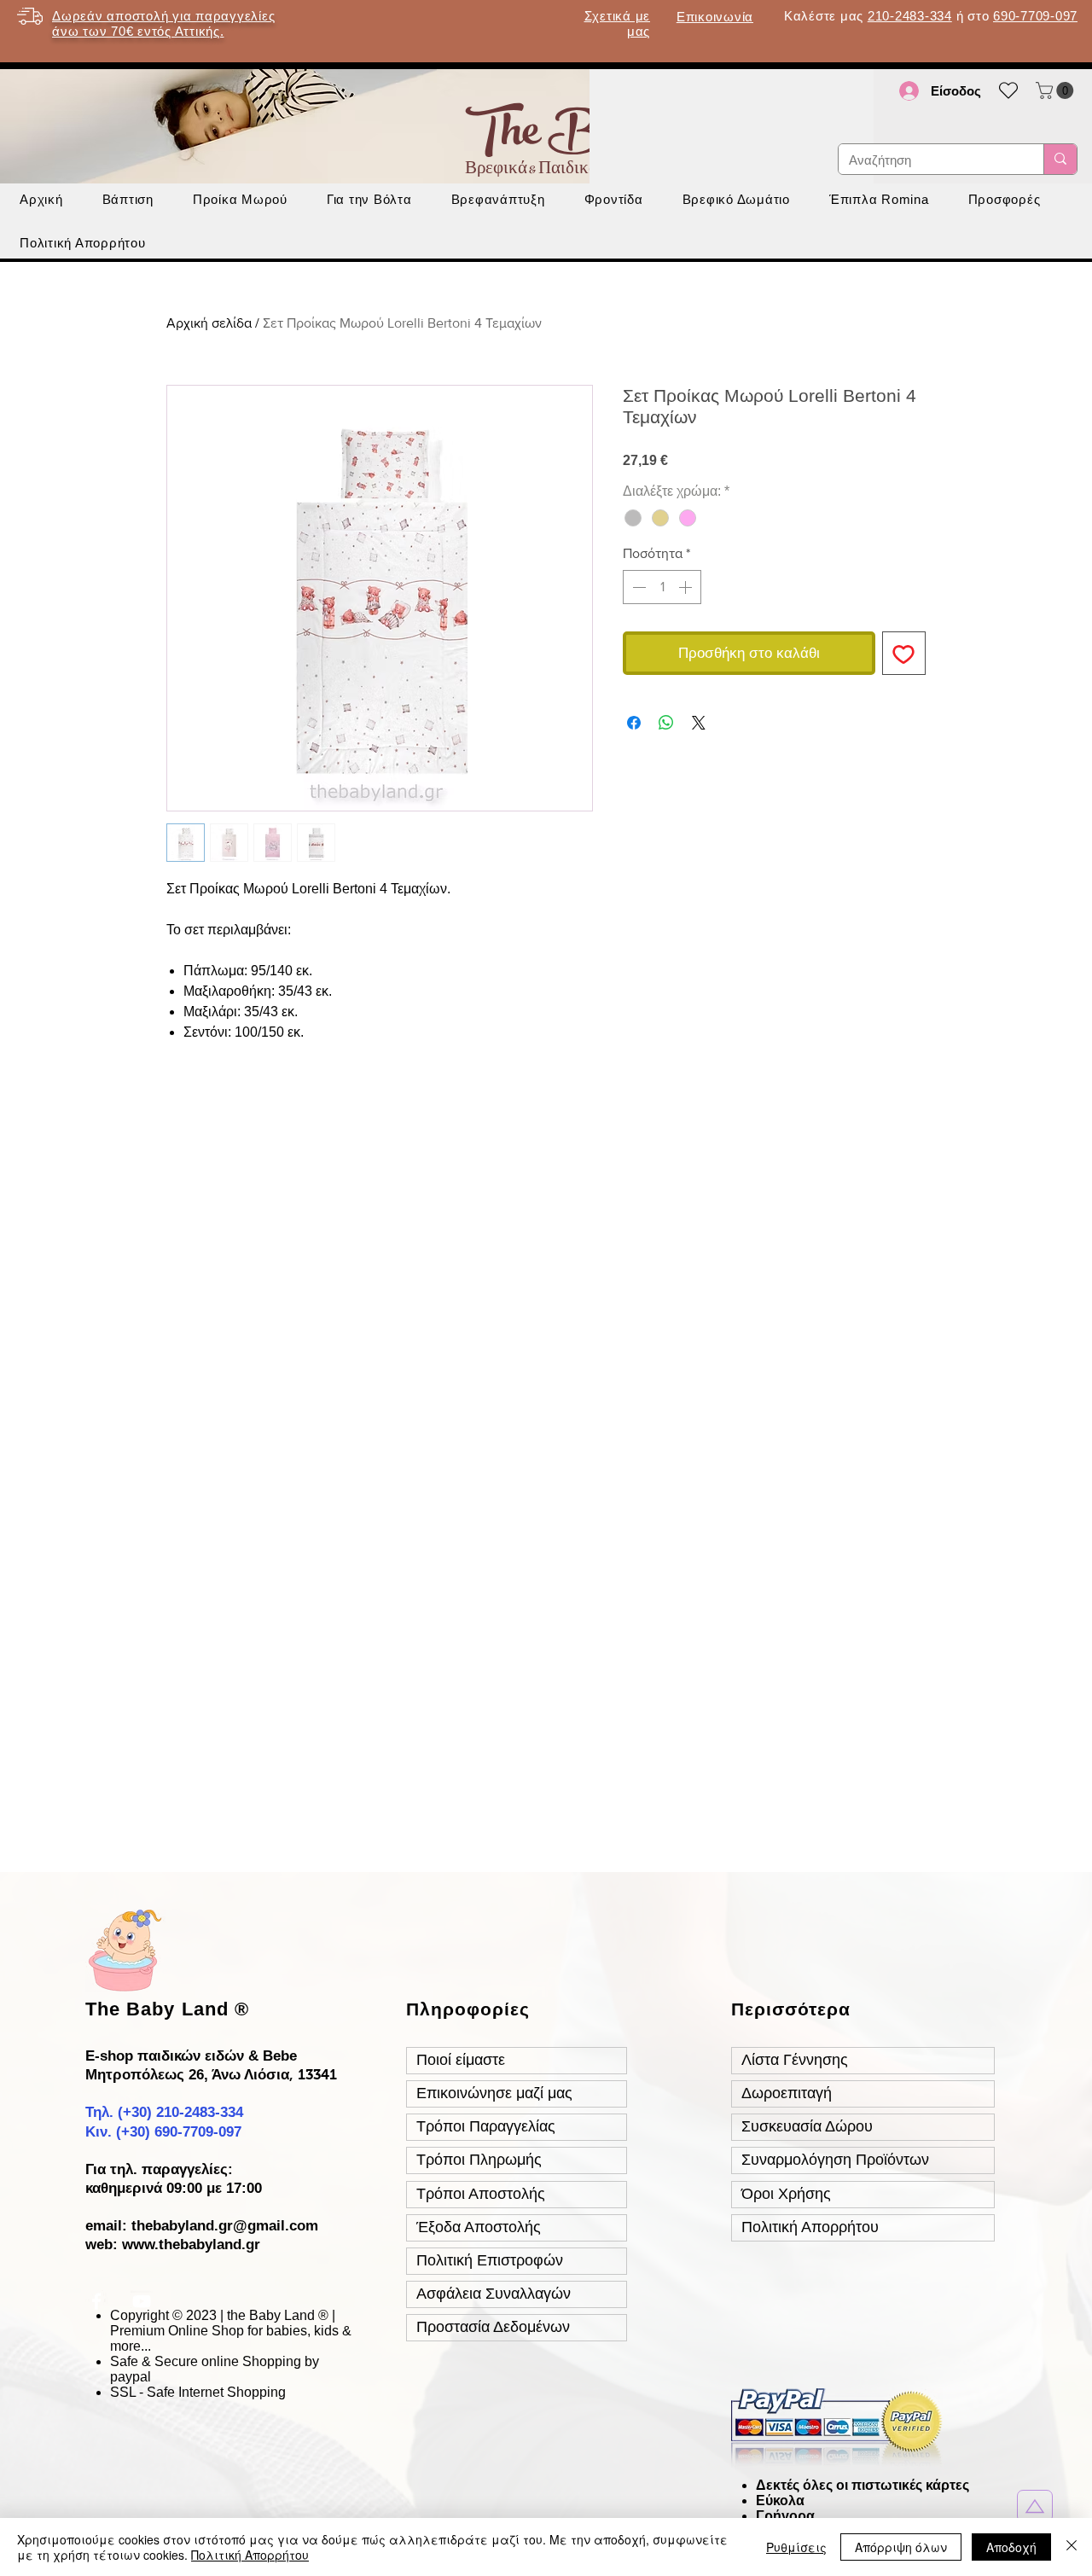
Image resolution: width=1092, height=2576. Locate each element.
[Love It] (1035, 2506)
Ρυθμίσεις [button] (796, 2547)
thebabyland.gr (209, 2245)
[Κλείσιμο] (1072, 2547)
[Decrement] (637, 587)
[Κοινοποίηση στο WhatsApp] (666, 723)
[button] (1057, 90)
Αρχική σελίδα (209, 323)
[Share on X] (699, 723)
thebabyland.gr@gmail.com (225, 2226)
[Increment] (687, 587)
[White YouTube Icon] (142, 2301)
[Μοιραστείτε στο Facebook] (634, 723)
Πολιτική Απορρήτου (250, 2555)
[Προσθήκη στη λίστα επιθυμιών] (904, 654)
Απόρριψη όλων (901, 2547)
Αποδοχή (1011, 2547)
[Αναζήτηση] (1060, 159)
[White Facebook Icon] (96, 2301)
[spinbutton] (662, 587)
